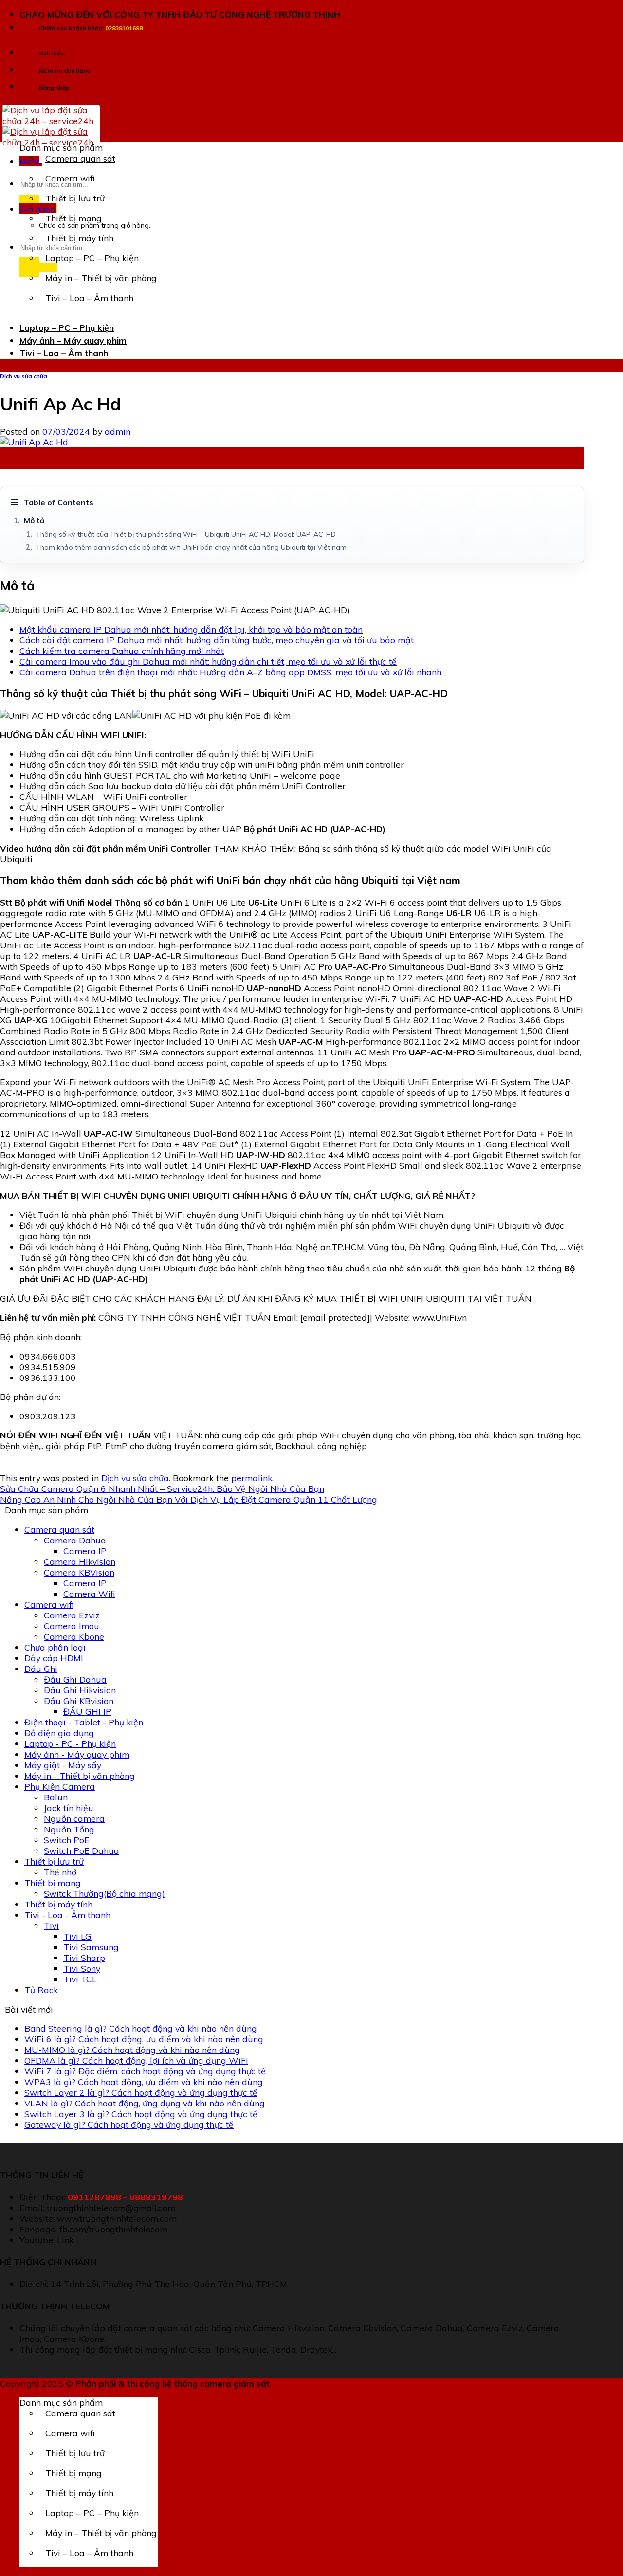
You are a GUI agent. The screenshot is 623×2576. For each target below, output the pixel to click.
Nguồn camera (74, 1818)
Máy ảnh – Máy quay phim (73, 340)
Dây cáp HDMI (54, 1658)
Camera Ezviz (72, 1615)
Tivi (51, 1925)
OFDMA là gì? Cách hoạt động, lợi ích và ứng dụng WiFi (136, 2060)
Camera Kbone (74, 1636)
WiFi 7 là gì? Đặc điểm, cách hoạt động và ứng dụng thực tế (145, 2071)
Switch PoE (67, 1840)
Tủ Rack (41, 1990)
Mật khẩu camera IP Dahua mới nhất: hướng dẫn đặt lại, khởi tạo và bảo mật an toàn (191, 629)
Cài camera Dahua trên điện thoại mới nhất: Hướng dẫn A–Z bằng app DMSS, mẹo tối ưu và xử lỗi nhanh (230, 672)
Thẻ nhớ (60, 1872)
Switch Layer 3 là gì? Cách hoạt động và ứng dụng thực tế (141, 2114)
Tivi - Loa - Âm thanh (67, 1915)
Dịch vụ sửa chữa (24, 376)
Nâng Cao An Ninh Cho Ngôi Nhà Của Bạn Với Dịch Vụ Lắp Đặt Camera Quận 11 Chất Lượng (189, 1499)
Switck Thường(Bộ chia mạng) (104, 1893)
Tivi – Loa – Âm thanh (89, 298)
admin (118, 431)
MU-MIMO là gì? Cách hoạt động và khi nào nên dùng (132, 2050)
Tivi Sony (82, 1968)
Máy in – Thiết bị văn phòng (101, 278)
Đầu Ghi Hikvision (80, 1690)
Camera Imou (72, 1626)
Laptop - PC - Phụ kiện (70, 1743)
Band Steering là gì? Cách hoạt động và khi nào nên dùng (141, 2028)
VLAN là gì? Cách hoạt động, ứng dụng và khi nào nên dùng (145, 2103)
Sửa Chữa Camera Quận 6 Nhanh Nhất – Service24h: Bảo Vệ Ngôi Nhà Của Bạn (162, 1488)
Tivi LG (77, 1936)
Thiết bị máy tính (79, 238)
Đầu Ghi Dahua (75, 1679)
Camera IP (85, 1551)
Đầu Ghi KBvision (79, 1701)
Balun (56, 1797)
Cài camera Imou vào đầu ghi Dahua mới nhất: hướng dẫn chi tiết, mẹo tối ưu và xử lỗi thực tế (208, 661)
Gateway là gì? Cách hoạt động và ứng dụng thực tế (129, 2124)
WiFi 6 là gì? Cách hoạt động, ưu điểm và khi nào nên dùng (144, 2039)
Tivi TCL (80, 1979)
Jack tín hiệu (69, 1808)
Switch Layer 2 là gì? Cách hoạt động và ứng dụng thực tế (141, 2092)
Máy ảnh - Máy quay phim (77, 1754)
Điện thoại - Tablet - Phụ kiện (84, 1722)
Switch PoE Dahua (82, 1850)
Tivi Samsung (91, 1947)
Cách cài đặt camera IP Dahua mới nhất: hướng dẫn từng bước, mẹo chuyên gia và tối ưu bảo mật (217, 640)
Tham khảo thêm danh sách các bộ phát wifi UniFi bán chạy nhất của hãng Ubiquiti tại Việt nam (191, 547)
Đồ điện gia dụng (59, 1733)
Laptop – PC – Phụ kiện (92, 258)
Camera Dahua (75, 1540)
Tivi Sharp (84, 1958)
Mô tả (34, 520)
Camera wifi (70, 178)
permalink (252, 1478)
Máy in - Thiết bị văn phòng (80, 1776)
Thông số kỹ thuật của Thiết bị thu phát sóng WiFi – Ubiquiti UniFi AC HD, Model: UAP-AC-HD (186, 534)
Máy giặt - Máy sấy (63, 1765)
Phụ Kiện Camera (60, 1786)
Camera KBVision (79, 1572)
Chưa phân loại (55, 1647)
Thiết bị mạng (73, 218)
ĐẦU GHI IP (87, 1711)
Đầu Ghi (41, 1669)
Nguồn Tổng (69, 1829)
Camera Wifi (89, 1594)
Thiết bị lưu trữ (75, 198)
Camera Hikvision (80, 1561)
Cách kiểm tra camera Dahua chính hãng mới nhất (122, 651)
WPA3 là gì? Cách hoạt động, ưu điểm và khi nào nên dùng (144, 2082)
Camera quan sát (80, 158)
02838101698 (124, 28)
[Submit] (38, 267)
